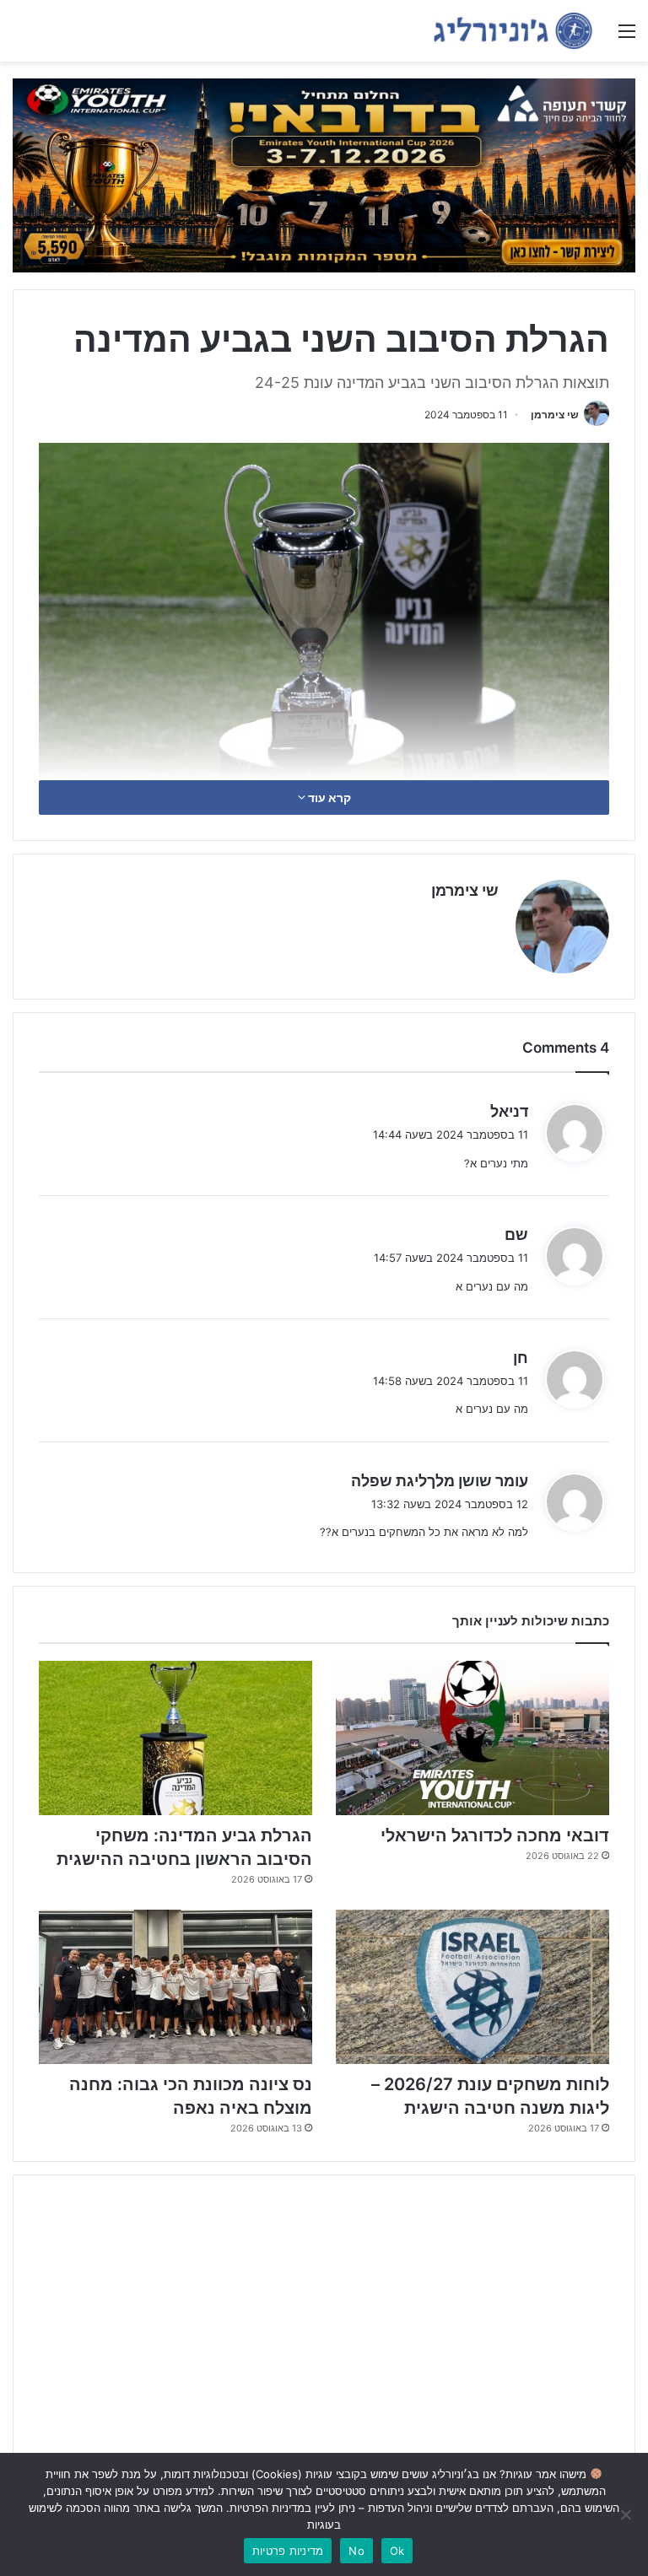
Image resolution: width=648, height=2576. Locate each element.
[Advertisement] (324, 2319)
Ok (397, 2551)
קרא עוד (328, 798)
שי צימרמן (555, 415)
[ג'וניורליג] (513, 31)
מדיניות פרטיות (288, 2551)
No (356, 2551)
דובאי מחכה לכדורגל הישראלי (495, 1835)
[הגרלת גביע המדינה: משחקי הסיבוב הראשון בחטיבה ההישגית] (175, 1738)
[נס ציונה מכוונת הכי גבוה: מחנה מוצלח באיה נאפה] (175, 1987)
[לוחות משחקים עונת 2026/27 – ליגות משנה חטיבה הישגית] (472, 1987)
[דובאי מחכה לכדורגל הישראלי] (472, 1738)
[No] (627, 2514)
